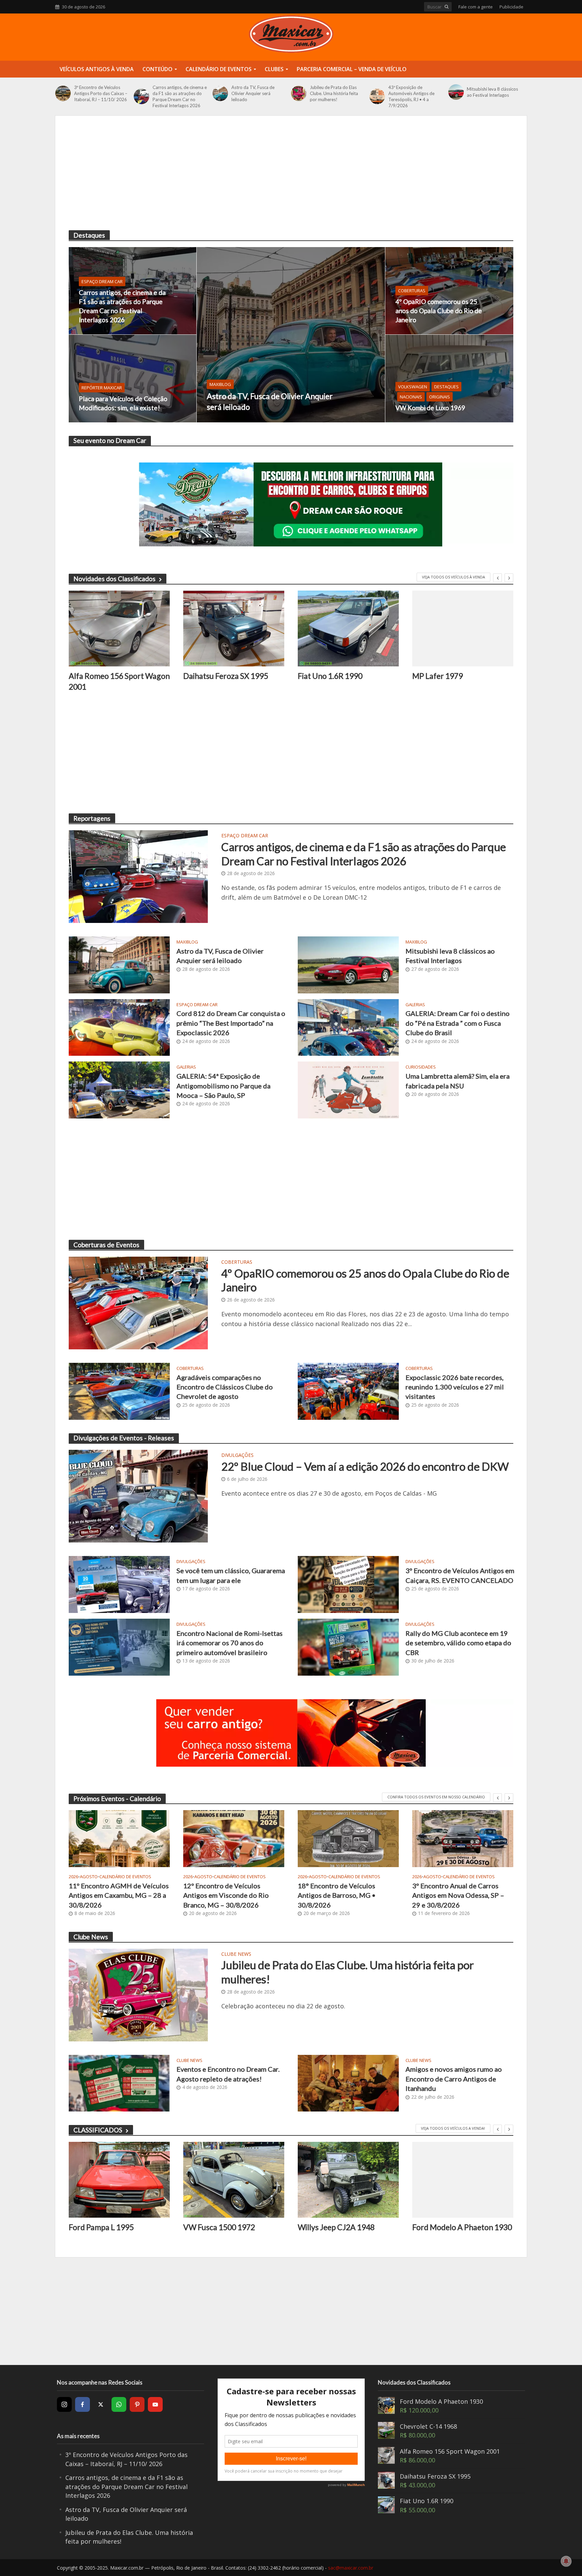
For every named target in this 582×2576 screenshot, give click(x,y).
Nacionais (411, 397)
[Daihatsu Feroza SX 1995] (234, 628)
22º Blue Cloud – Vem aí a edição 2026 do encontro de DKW (365, 1466)
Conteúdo (157, 69)
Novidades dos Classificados (115, 579)
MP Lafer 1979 (438, 676)
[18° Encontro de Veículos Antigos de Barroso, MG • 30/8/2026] (348, 1839)
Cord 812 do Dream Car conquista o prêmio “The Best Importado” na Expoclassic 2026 (231, 1023)
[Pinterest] (137, 2404)
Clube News (236, 1954)
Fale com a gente (476, 7)
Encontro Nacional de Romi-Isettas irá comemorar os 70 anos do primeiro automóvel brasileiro (230, 1643)
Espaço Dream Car (102, 281)
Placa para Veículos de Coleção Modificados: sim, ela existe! (123, 403)
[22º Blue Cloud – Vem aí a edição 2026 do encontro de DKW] (138, 1496)
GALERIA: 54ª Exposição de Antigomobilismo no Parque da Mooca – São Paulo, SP (223, 1086)
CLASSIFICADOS (98, 2130)
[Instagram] (64, 2404)
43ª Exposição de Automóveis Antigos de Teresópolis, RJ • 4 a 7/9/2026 (411, 96)
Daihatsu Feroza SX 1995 (226, 676)
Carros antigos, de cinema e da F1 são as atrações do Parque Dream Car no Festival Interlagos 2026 (180, 96)
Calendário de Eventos (219, 69)
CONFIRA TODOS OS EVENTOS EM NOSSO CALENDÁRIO (436, 1797)
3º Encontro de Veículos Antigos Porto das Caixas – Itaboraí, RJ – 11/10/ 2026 (101, 93)
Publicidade (511, 7)
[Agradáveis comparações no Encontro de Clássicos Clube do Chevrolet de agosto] (119, 1390)
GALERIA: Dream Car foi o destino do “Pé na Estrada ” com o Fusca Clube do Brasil (458, 1023)
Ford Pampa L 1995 (101, 2227)
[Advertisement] (291, 180)
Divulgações (237, 1456)
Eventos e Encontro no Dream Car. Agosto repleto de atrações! (228, 2074)
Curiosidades (421, 1067)
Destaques (446, 387)
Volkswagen (413, 387)
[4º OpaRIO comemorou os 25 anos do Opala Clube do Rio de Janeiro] (449, 291)
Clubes (274, 69)
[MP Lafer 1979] (463, 628)
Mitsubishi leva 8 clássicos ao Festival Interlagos (492, 92)
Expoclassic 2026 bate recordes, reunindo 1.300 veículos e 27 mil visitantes (455, 1387)
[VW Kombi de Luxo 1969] (449, 379)
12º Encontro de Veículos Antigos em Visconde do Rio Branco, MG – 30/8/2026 (226, 1895)
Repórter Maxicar (102, 388)
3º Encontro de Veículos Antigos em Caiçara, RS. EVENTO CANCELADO (460, 1575)
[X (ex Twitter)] (101, 2404)
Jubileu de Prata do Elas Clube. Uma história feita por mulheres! (334, 93)
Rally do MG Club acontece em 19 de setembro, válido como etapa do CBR (458, 1643)
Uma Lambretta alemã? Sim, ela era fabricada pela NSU (458, 1081)
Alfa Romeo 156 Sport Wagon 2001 (119, 681)
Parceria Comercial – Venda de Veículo (352, 69)
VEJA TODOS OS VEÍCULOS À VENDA (454, 577)
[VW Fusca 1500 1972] (234, 2180)
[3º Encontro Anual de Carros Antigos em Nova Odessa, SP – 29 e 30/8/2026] (463, 1839)
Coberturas (412, 291)
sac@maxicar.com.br (351, 2568)
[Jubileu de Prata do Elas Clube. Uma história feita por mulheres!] (299, 93)
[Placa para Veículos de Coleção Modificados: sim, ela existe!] (133, 379)
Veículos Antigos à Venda (97, 69)
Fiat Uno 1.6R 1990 (330, 676)
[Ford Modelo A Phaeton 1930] (463, 2180)
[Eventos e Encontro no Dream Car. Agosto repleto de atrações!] (119, 2083)
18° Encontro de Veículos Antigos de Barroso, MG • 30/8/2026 (337, 1895)
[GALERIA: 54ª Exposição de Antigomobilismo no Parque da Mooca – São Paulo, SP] (119, 1089)
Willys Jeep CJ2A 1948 (336, 2227)
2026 (73, 1877)
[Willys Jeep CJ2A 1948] (348, 2180)
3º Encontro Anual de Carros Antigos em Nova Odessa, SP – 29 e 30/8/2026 (458, 1895)
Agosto (89, 1877)
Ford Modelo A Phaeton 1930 (462, 2227)
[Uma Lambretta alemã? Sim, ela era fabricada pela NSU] (348, 1089)
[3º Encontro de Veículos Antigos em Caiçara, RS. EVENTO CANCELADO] (348, 1584)
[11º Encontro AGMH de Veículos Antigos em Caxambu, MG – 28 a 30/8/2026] (119, 1839)
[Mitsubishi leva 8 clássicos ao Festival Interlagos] (456, 92)
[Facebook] (83, 2404)
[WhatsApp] (119, 2404)
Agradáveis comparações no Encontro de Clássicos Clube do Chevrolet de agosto (225, 1387)
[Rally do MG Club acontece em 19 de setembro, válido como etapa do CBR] (348, 1646)
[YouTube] (155, 2404)
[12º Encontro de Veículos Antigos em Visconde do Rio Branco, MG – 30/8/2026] (234, 1839)
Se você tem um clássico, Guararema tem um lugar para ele (231, 1575)
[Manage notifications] (566, 2561)
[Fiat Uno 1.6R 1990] (348, 628)
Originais (440, 397)
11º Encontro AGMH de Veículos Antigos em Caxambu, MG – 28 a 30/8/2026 (119, 1895)
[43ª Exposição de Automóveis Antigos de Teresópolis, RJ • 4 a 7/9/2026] (377, 96)
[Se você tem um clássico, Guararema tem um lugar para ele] (119, 1584)
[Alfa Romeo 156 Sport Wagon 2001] (119, 628)
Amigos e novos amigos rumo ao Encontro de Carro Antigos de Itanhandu (454, 2079)
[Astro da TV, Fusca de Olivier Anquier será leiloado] (220, 93)
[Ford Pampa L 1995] (119, 2180)
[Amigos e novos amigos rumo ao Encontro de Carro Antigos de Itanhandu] (348, 2083)
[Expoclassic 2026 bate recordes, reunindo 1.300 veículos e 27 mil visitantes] (348, 1390)
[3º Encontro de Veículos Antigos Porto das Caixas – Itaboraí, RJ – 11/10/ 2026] (63, 93)
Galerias (415, 1005)
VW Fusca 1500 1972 (219, 2227)
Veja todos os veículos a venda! (453, 2128)
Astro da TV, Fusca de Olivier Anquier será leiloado (253, 93)
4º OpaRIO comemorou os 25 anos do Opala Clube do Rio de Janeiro (439, 311)
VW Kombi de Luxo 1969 (430, 408)
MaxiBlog (220, 384)
